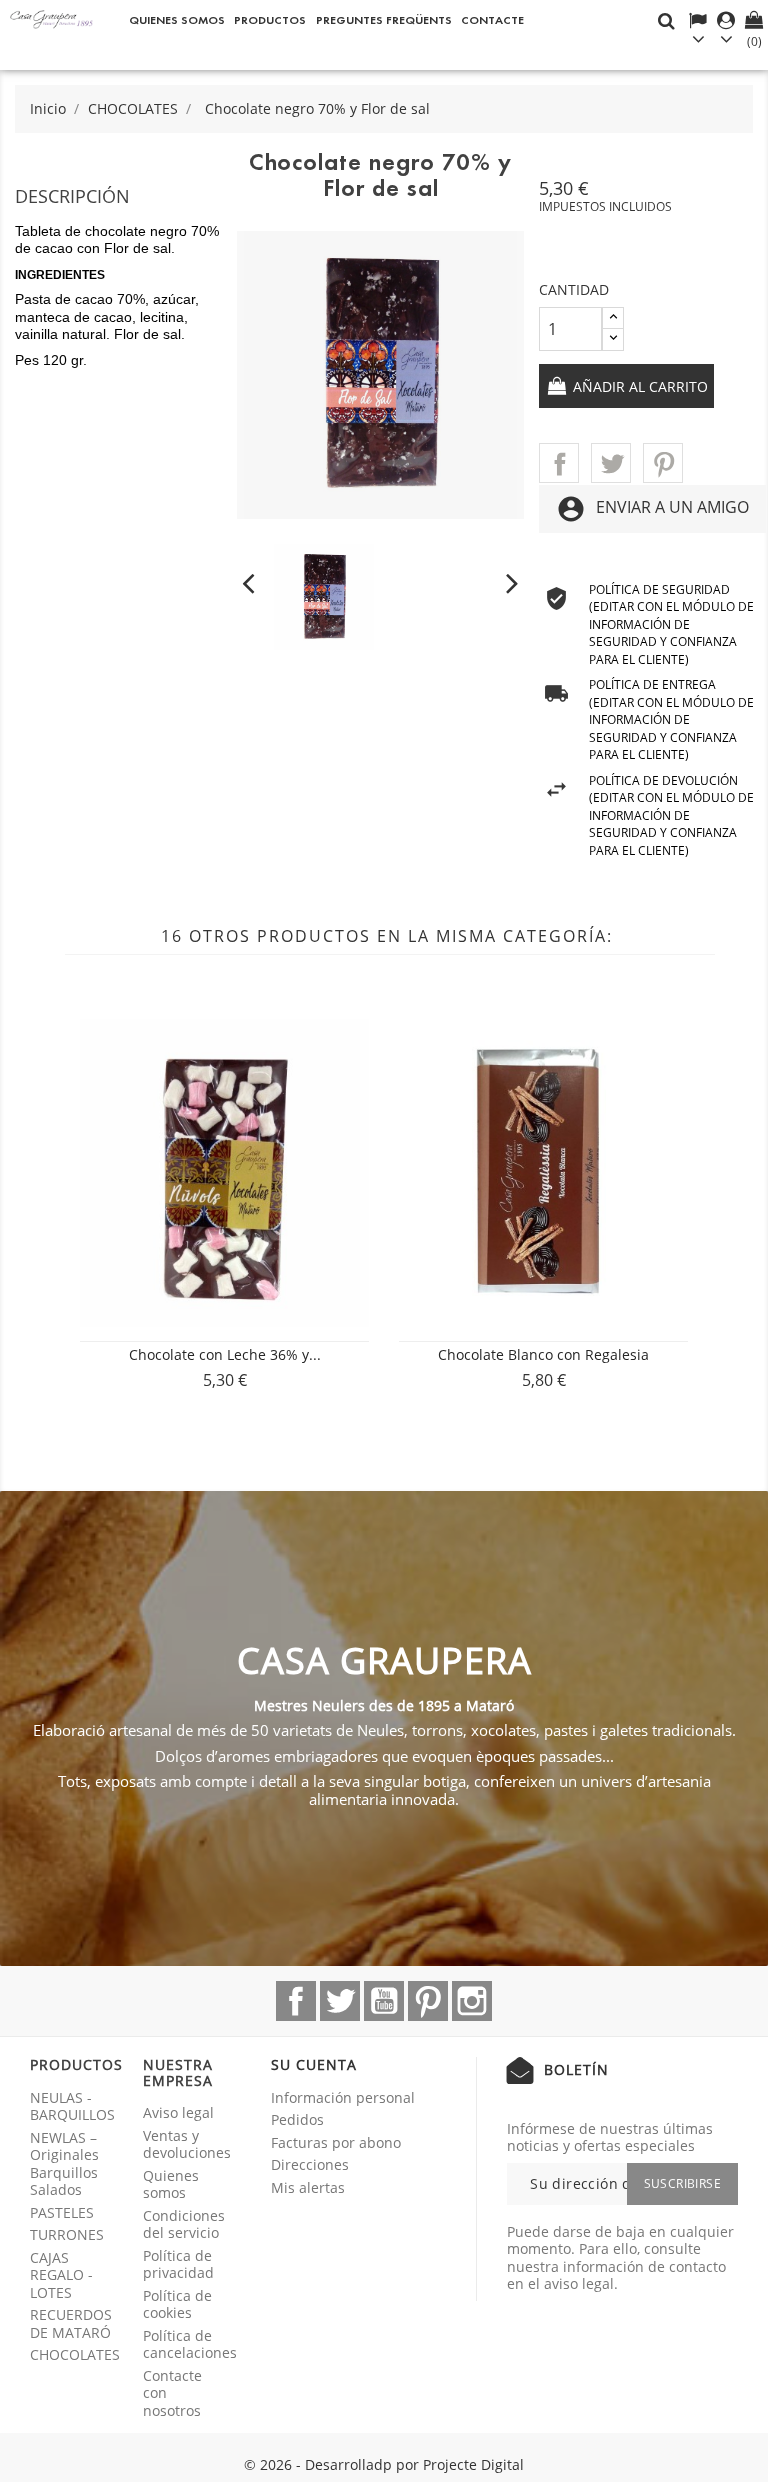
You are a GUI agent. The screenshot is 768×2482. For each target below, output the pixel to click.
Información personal (343, 2097)
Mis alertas (308, 2187)
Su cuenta (314, 2064)
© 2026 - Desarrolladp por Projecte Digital (384, 2464)
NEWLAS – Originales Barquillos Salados (64, 2164)
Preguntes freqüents (384, 19)
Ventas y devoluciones (187, 2144)
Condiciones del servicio (184, 2224)
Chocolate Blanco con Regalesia (543, 1354)
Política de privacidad (178, 2264)
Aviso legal (178, 2112)
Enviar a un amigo (652, 509)
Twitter (340, 2001)
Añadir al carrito (638, 386)
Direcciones (310, 2164)
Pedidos (297, 2119)
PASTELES (62, 2212)
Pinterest (663, 463)
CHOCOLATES (75, 2354)
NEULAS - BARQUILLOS (72, 2106)
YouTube (384, 2001)
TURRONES (67, 2234)
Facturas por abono (336, 2142)
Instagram (472, 2001)
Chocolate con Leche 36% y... (225, 1354)
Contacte (492, 19)
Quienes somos (177, 19)
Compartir (559, 463)
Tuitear (611, 463)
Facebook (296, 2001)
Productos (270, 19)
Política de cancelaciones (190, 2344)
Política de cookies (177, 2304)
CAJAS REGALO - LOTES (61, 2275)
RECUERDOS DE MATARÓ (71, 2323)
